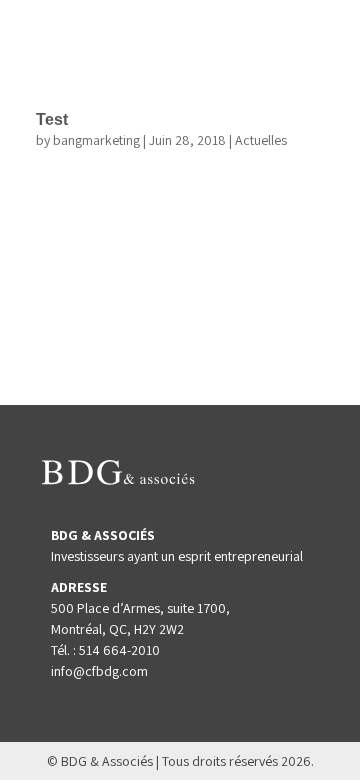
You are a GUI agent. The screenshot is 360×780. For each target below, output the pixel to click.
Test (52, 119)
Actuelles (261, 140)
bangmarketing (96, 140)
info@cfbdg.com (99, 671)
